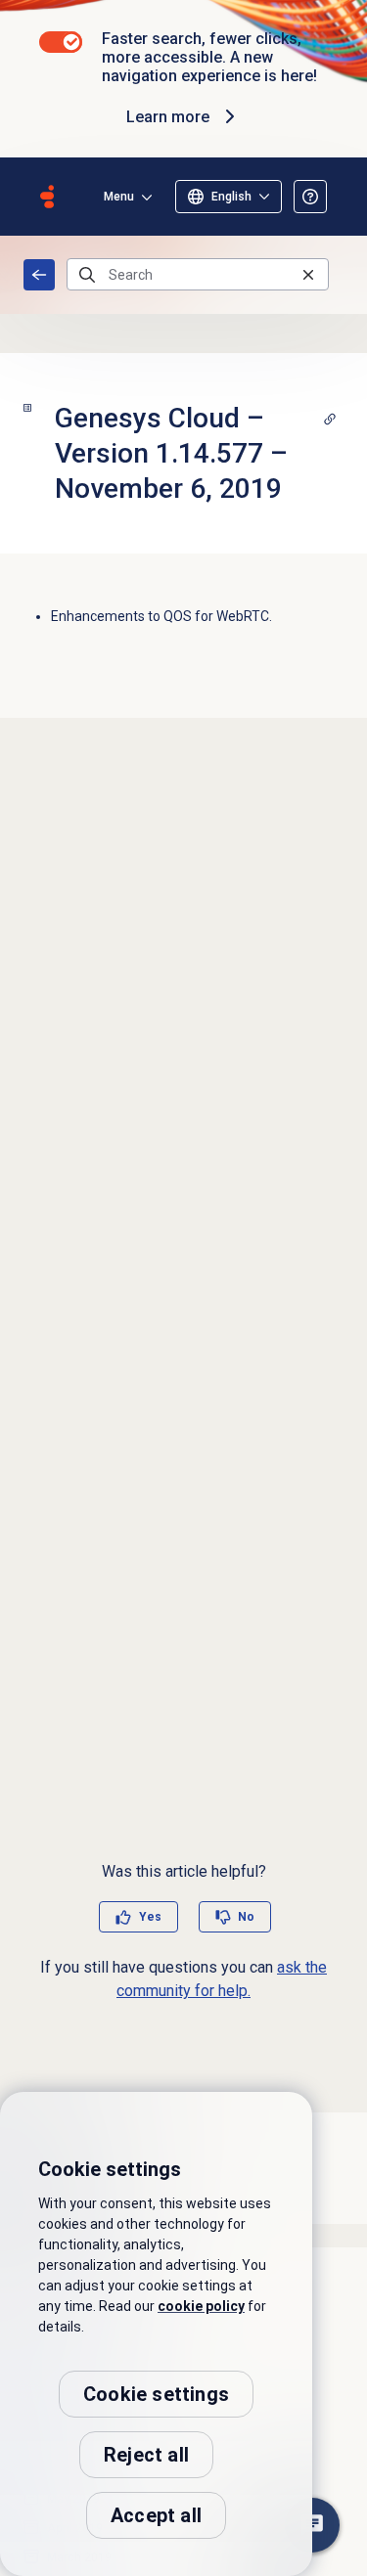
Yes (150, 1917)
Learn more (168, 117)
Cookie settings (156, 2394)
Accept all (156, 2515)
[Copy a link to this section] (330, 419)
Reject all (146, 2455)
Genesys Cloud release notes (39, 275)
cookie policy (201, 2306)
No (246, 1917)
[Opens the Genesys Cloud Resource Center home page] (47, 197)
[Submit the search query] (87, 275)
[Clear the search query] (308, 274)
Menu (119, 197)
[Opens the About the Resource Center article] (310, 197)
